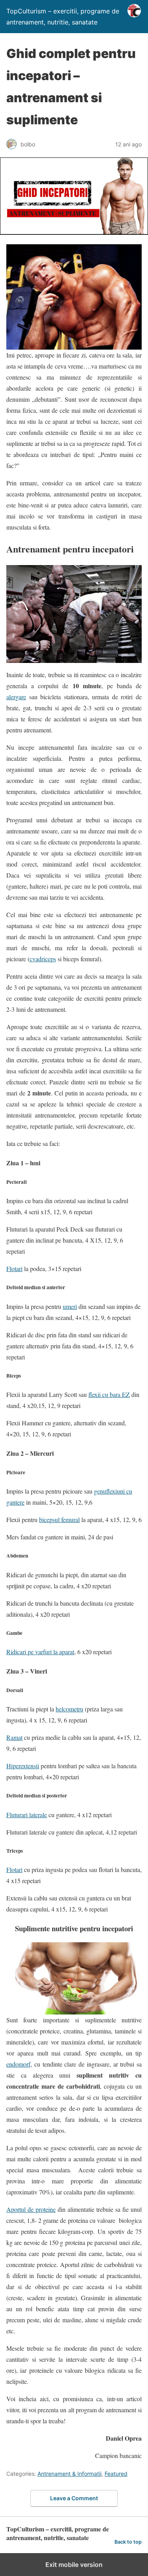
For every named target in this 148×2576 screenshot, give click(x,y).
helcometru (69, 1709)
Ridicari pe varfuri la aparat (40, 1652)
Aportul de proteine (31, 2209)
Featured (116, 2474)
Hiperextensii (23, 1766)
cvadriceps (43, 959)
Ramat (14, 1737)
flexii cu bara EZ (109, 1394)
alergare (16, 697)
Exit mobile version (74, 2565)
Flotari (14, 1268)
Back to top (128, 2542)
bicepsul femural (59, 1519)
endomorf (18, 2064)
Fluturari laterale (27, 1815)
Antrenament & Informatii (69, 2474)
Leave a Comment (74, 2498)
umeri (70, 1306)
